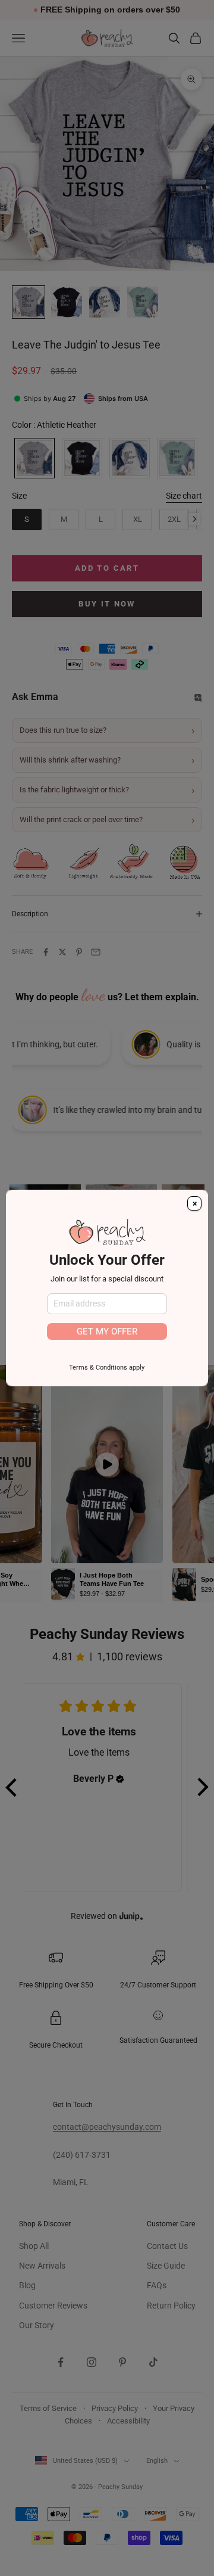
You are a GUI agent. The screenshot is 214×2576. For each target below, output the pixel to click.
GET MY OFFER (107, 1331)
